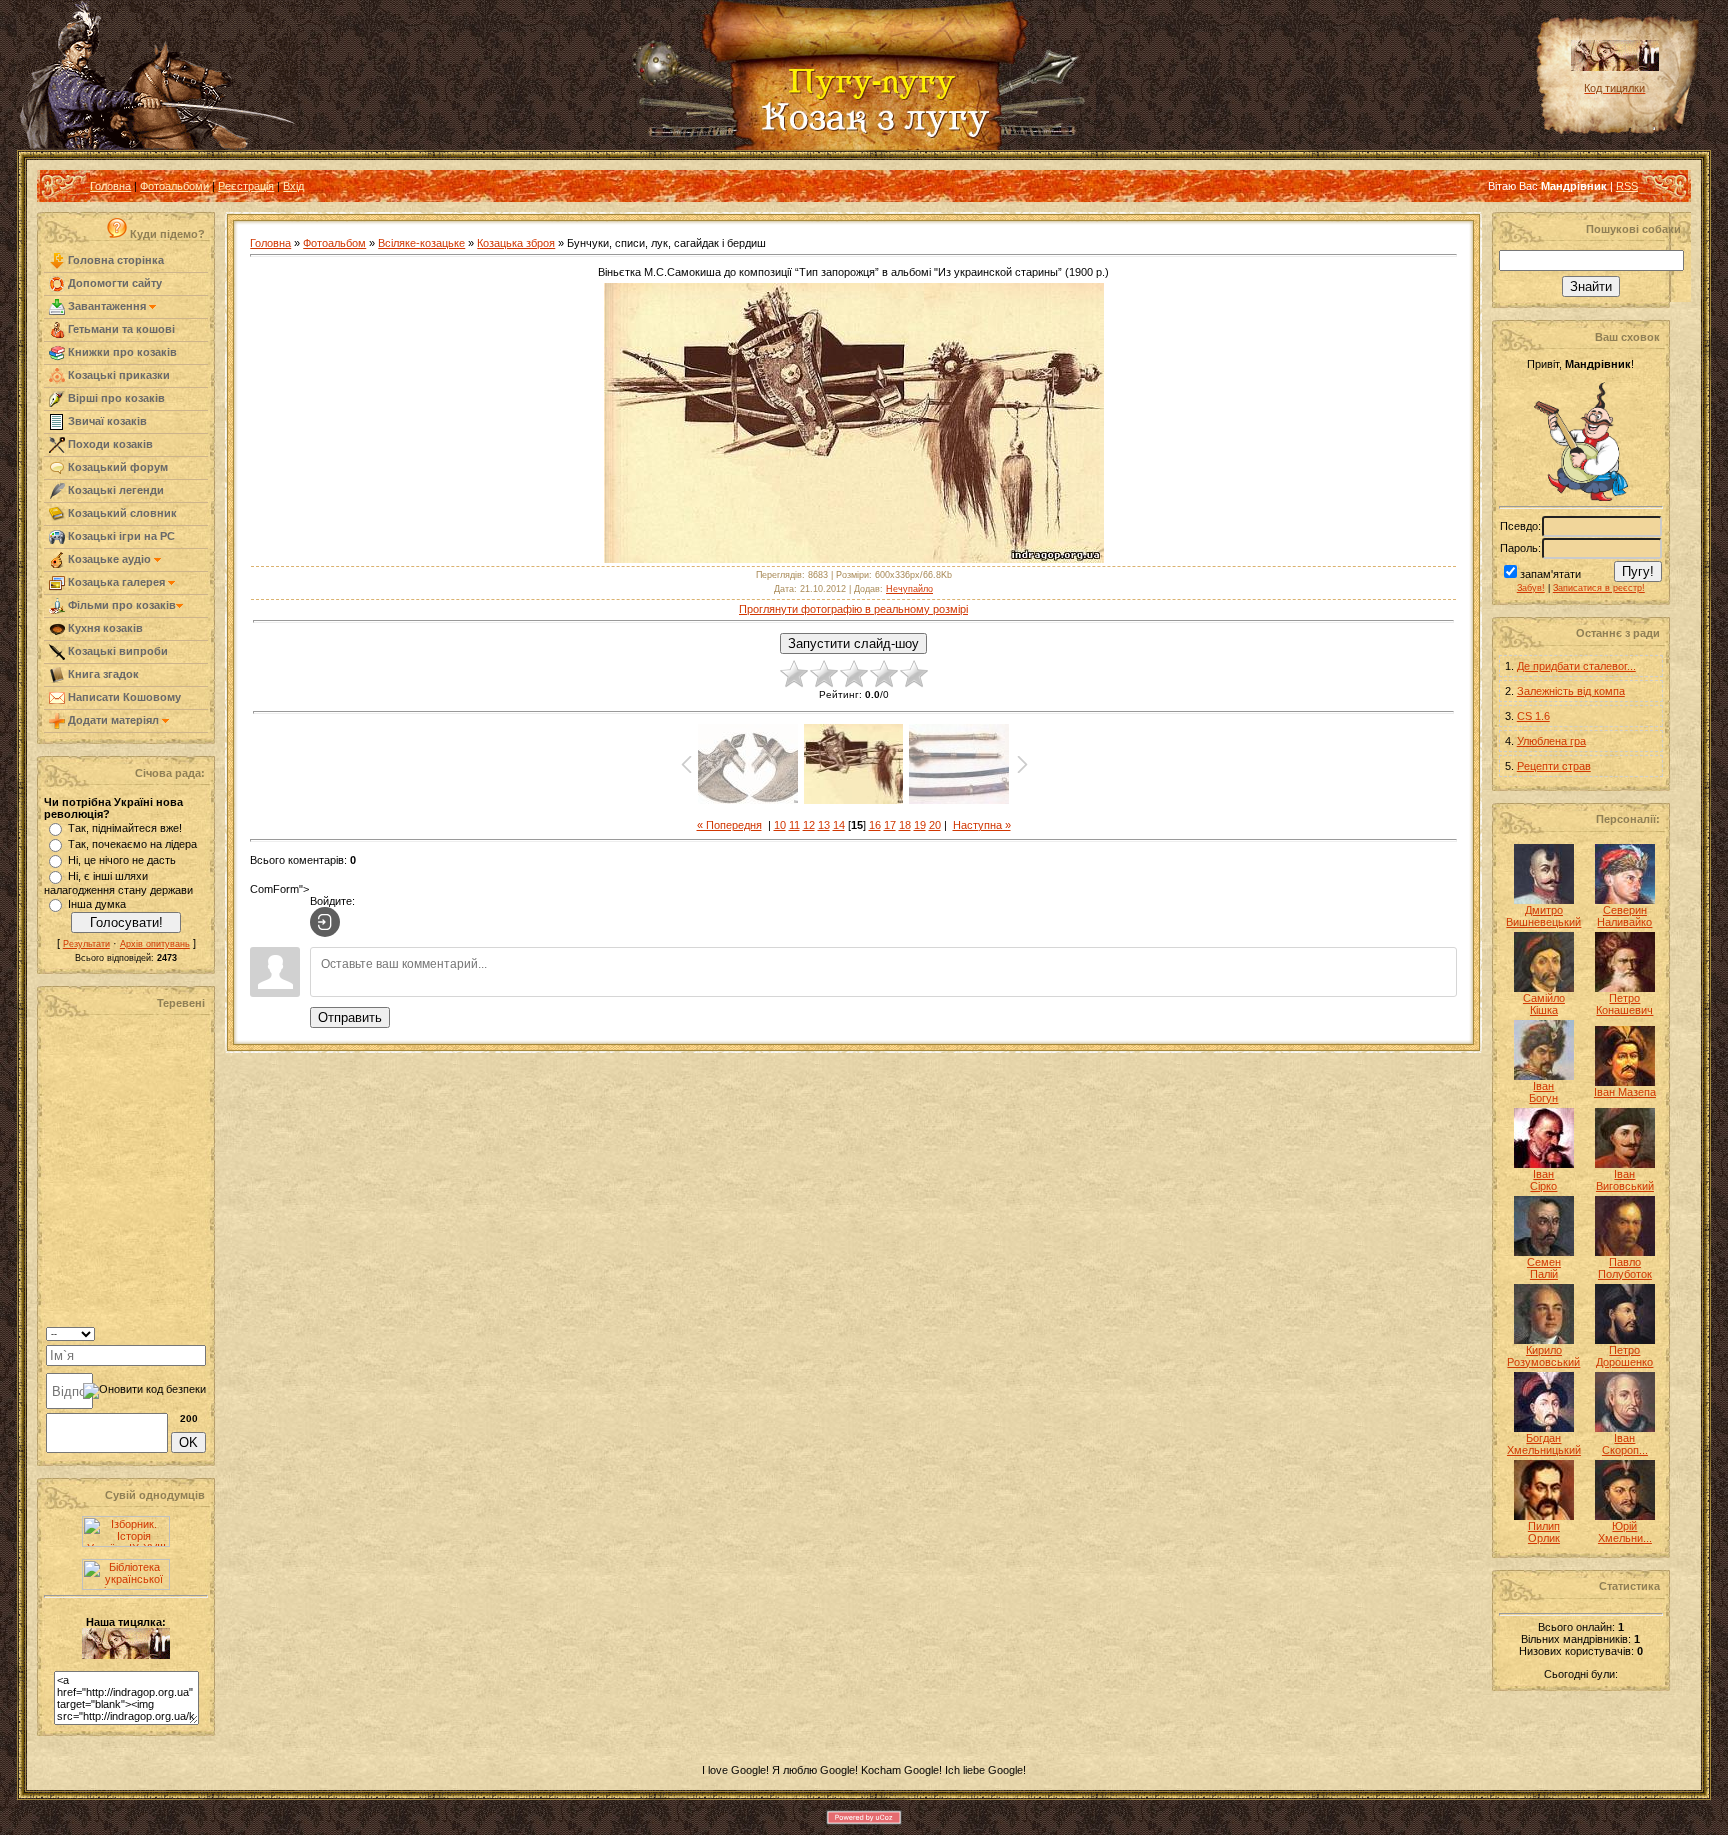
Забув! (1531, 588)
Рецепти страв (1554, 766)
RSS (1627, 186)
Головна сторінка (114, 260)
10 (780, 825)
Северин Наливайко (1624, 916)
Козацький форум (116, 467)
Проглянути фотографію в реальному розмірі (853, 609)
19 (920, 825)
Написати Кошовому (123, 697)
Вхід (293, 186)
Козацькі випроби (116, 651)
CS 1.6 (1533, 716)
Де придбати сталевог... (1576, 666)
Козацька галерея (116, 582)
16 (875, 825)
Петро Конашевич (1624, 1004)
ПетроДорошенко (1624, 1356)
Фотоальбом (334, 243)
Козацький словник (121, 513)
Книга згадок (102, 674)
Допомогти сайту (113, 283)
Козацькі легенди (114, 490)
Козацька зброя (516, 243)
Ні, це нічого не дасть (122, 860)
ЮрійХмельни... (1625, 1532)
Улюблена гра (1551, 741)
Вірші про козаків (115, 398)
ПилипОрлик (1544, 1532)
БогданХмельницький (1544, 1444)
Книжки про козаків (121, 352)
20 (935, 825)
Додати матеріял (113, 720)
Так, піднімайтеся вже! (125, 828)
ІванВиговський (1625, 1180)
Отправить (350, 1017)
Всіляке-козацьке (421, 243)
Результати (86, 944)
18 (905, 825)
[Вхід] (325, 922)
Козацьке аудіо (109, 559)
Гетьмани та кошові (120, 329)
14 (839, 825)
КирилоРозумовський (1543, 1356)
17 (890, 825)
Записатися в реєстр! (1599, 588)
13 (824, 825)
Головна (110, 186)
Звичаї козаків (106, 421)
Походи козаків (109, 444)
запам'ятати (1550, 574)
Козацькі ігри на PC (120, 536)
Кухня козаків (104, 628)
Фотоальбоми (174, 186)
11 (794, 825)
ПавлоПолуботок (1625, 1268)
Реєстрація (246, 186)
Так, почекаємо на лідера (132, 844)
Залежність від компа (1571, 691)
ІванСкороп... (1625, 1444)
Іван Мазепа (1625, 1092)
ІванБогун (1543, 1092)
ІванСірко (1543, 1180)
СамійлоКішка (1544, 1004)
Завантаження (107, 306)
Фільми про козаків (120, 605)
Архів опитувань (155, 944)
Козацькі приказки (117, 375)
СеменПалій (1544, 1268)
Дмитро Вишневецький (1543, 916)
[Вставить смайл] (199, 1332)
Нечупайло (909, 589)
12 (809, 825)
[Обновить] (180, 1332)
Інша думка (97, 904)
